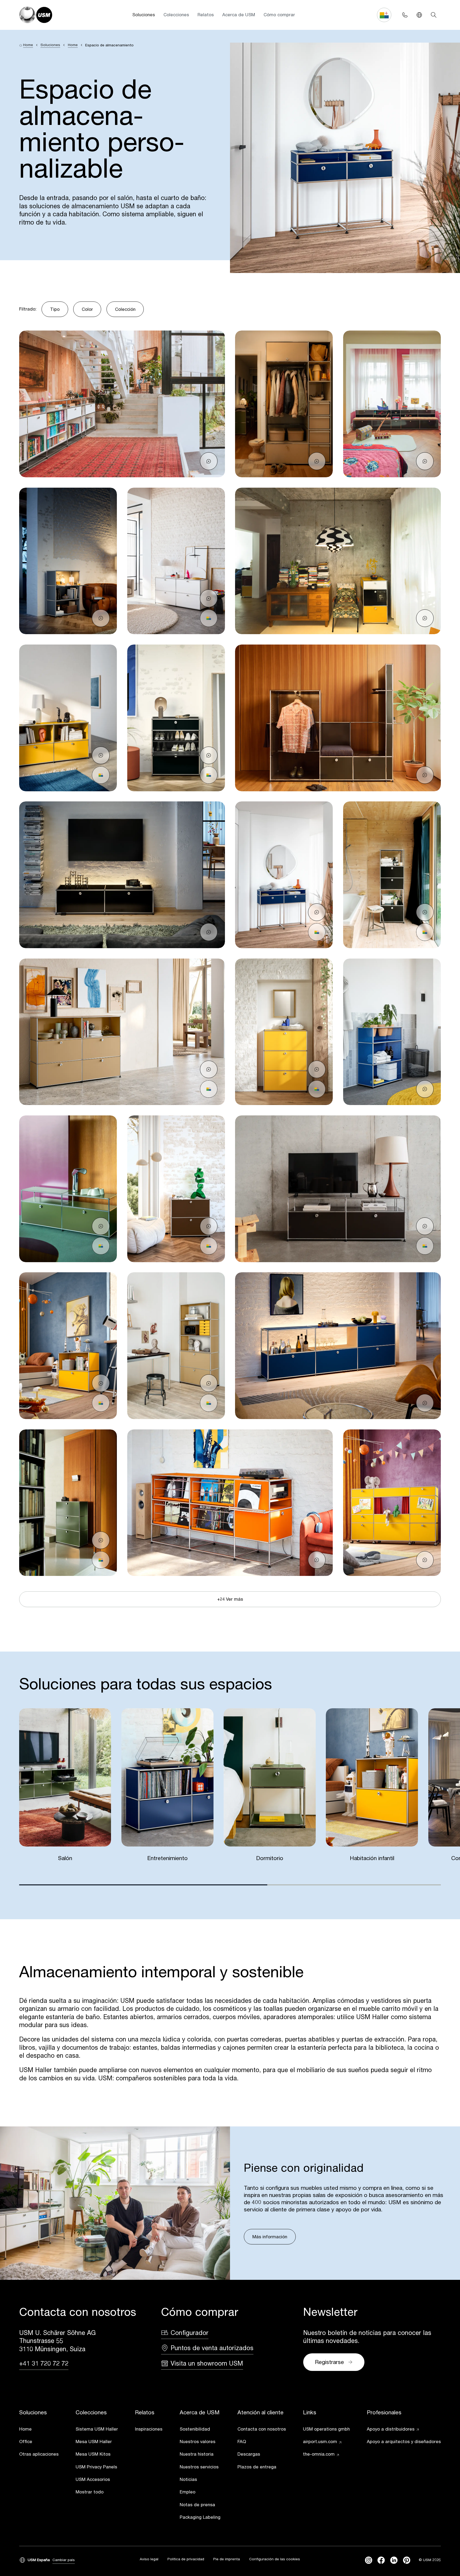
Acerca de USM (239, 15)
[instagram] (369, 2560)
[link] (39, 2430)
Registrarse (329, 2362)
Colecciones (176, 15)
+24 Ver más (230, 1599)
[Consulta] (209, 461)
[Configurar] (209, 618)
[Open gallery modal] (122, 404)
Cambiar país (64, 2560)
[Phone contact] (405, 15)
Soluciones (144, 15)
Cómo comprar (279, 15)
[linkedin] (394, 2560)
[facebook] (381, 2560)
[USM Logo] (36, 15)
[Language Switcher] (419, 15)
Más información (270, 2237)
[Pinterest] (407, 2560)
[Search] (434, 15)
